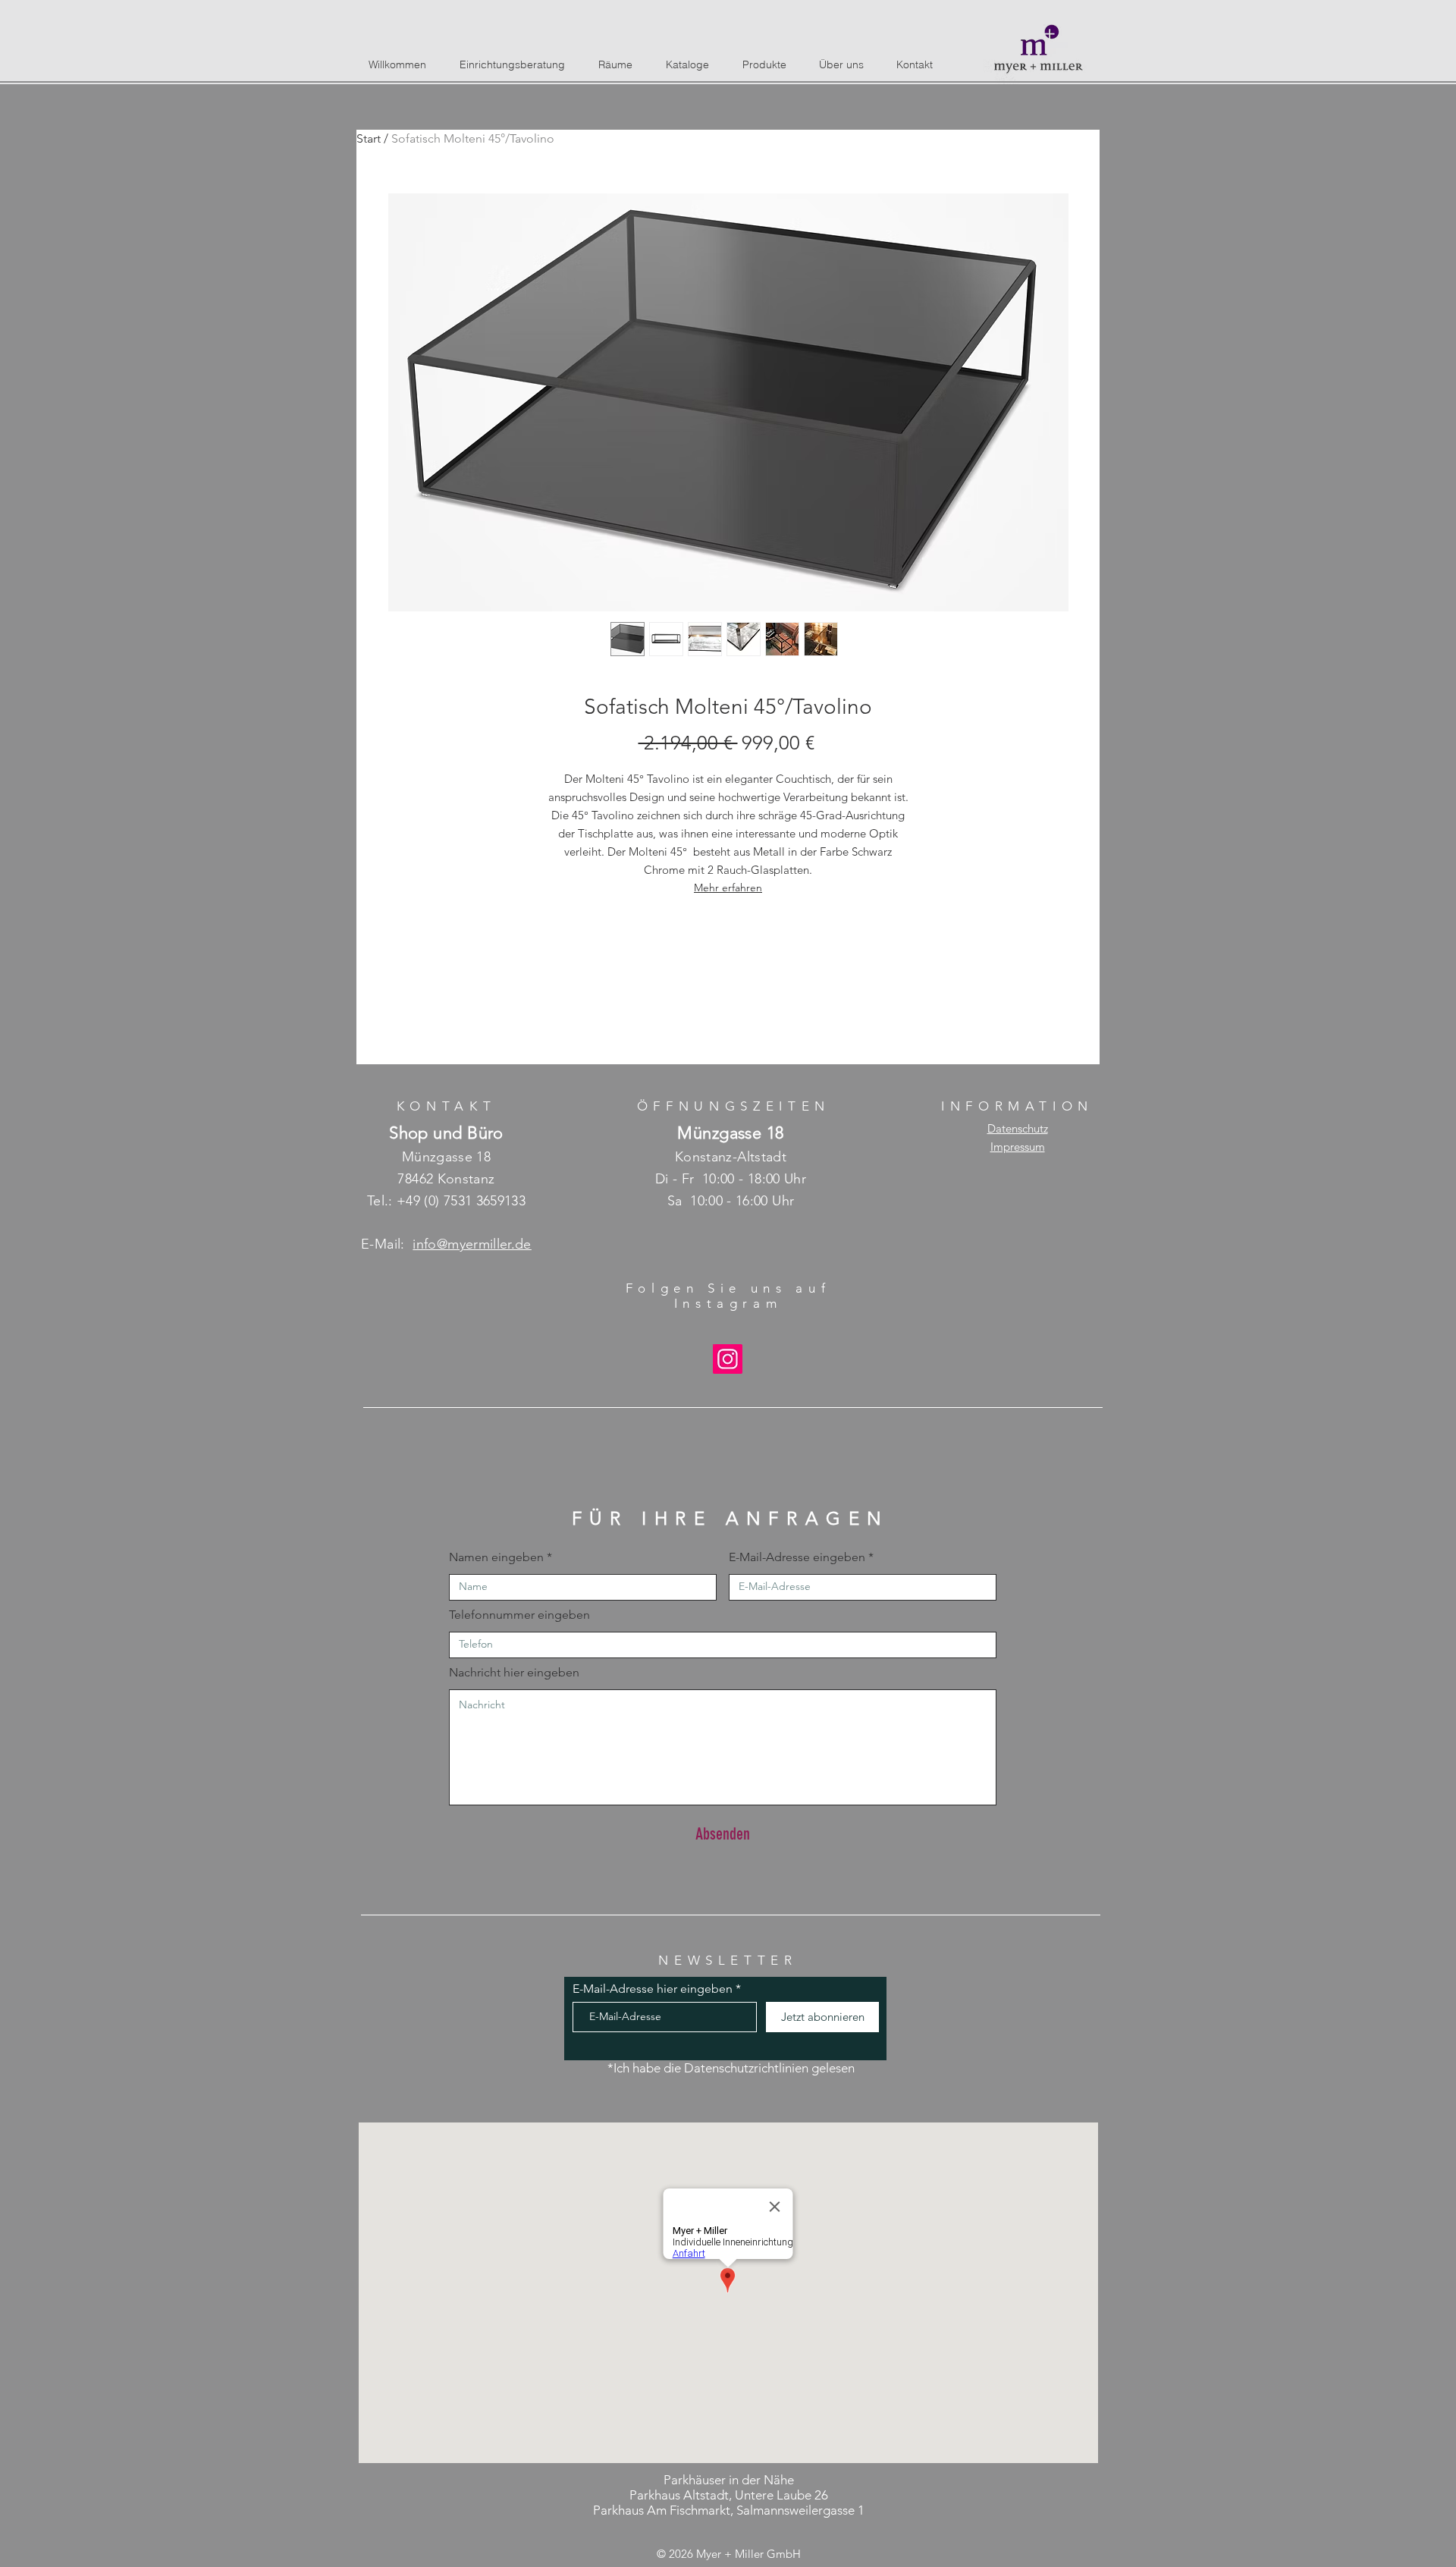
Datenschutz (1018, 1128)
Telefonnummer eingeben (519, 1615)
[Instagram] (728, 1359)
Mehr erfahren (728, 888)
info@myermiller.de (472, 1244)
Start (369, 138)
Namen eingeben (496, 1557)
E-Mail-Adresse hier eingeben (653, 1989)
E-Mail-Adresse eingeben (797, 1557)
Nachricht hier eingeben (514, 1673)
